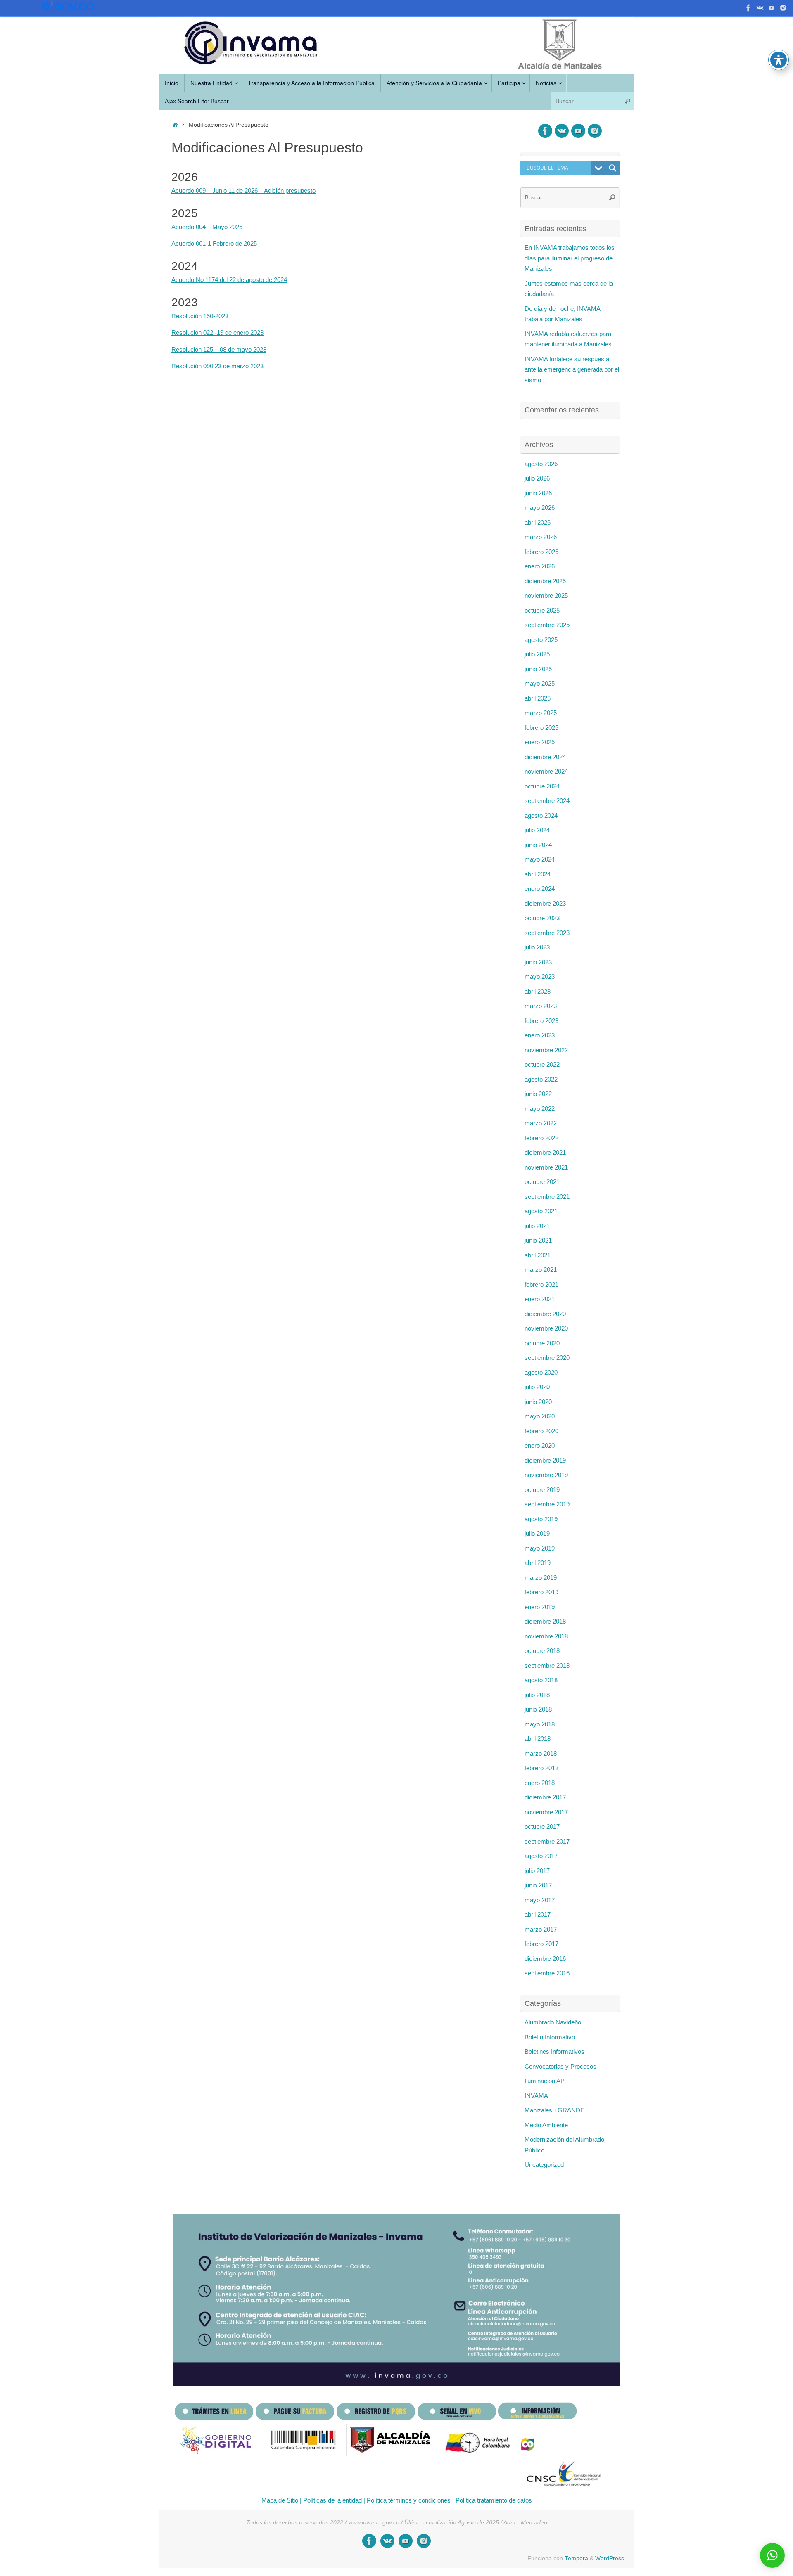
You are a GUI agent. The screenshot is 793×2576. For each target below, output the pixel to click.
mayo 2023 (540, 977)
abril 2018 (538, 1739)
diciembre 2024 (545, 757)
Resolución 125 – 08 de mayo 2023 (219, 349)
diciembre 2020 (545, 1314)
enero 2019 (540, 1607)
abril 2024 (538, 874)
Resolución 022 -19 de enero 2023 (217, 333)
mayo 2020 (540, 1416)
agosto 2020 (541, 1372)
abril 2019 (538, 1563)
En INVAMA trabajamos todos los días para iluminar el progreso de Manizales (570, 258)
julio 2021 (537, 1226)
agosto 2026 (541, 464)
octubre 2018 (542, 1651)
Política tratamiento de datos (493, 2500)
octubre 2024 (542, 786)
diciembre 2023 (545, 903)
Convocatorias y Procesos (560, 2066)
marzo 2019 (541, 1578)
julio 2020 (537, 1387)
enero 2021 (540, 1299)
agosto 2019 (541, 1519)
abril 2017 (538, 1914)
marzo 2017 (541, 1929)
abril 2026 (538, 522)
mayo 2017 (540, 1900)
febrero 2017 (541, 1944)
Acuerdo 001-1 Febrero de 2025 (214, 243)
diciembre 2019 (545, 1460)
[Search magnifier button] (613, 168)
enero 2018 (540, 1783)
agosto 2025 (541, 640)
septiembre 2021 (547, 1197)
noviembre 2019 (546, 1475)
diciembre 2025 (545, 581)
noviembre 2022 (546, 1050)
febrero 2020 (541, 1431)
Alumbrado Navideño (553, 2022)
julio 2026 (537, 478)
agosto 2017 (541, 1856)
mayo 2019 (540, 1548)
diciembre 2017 (545, 1797)
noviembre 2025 (546, 595)
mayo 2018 (540, 1724)
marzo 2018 (541, 1753)
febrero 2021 (541, 1284)
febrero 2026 (541, 552)
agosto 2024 (541, 816)
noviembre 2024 (546, 771)
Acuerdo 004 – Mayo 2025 (207, 227)
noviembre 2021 (546, 1167)
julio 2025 (537, 654)
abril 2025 (538, 698)
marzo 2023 (541, 1006)
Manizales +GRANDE (554, 2110)
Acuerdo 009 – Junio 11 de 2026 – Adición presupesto (243, 191)
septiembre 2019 (547, 1504)
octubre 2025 (542, 610)
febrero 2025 (541, 728)
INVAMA (536, 2096)
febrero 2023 (541, 1021)
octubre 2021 (542, 1182)
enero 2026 (540, 566)
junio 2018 (538, 1709)
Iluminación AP (545, 2081)
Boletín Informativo (550, 2037)
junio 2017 (538, 1885)
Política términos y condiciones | (410, 2500)
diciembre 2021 (545, 1152)
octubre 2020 (542, 1343)
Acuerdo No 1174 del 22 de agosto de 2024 (229, 280)
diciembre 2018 (545, 1621)
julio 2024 (537, 830)
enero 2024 (540, 889)
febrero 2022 (541, 1138)
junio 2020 (538, 1402)
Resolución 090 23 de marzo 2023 (217, 366)
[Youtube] (748, 8)
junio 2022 (538, 1094)
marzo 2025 (541, 713)
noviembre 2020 (546, 1328)
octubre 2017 (542, 1827)
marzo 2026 (541, 537)
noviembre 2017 (546, 1812)
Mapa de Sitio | (281, 2500)
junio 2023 (538, 962)
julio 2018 (537, 1695)
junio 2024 (538, 845)
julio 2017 (537, 1871)
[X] (760, 8)
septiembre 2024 (547, 801)
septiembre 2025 (547, 625)
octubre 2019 (542, 1490)
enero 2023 (540, 1035)
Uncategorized (544, 2165)
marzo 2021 (541, 1270)
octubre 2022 (542, 1064)
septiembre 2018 (547, 1666)
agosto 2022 (541, 1079)
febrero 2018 (541, 1768)
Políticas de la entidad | (333, 2500)
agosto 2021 (541, 1211)
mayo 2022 (540, 1109)
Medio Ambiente (546, 2125)
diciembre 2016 (545, 1959)
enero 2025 (540, 742)
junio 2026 (538, 493)
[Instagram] (783, 8)
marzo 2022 (541, 1123)
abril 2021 (538, 1255)
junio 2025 (538, 669)
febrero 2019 (541, 1592)
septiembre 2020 (547, 1358)
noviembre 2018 (546, 1636)
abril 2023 (538, 991)
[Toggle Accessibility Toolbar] (779, 60)
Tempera (576, 2558)
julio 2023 (537, 947)
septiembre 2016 (547, 1973)
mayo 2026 (540, 508)
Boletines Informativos (554, 2052)
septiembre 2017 (547, 1841)
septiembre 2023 (547, 933)
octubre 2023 (542, 918)
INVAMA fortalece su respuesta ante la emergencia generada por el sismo (572, 369)
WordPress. (610, 2558)
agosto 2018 (541, 1680)
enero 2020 (540, 1445)
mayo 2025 (540, 683)
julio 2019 (537, 1533)
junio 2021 (538, 1240)
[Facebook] (772, 8)
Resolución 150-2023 (200, 316)
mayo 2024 (540, 859)
